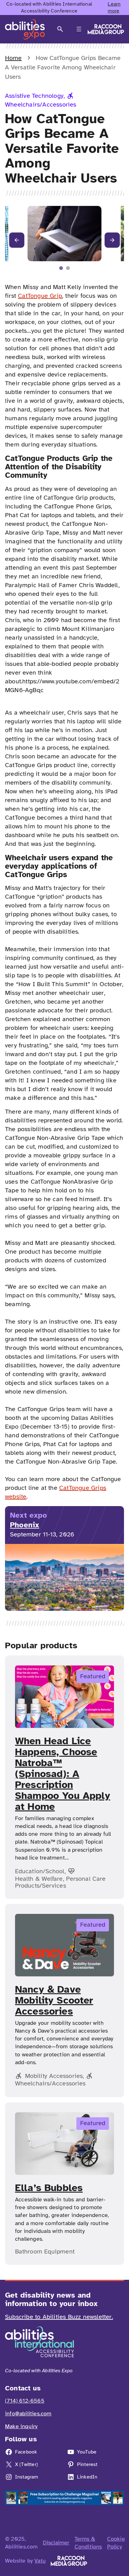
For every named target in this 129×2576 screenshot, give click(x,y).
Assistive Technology (34, 96)
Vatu (40, 2561)
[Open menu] (79, 29)
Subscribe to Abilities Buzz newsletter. (59, 2317)
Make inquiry (21, 2426)
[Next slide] (112, 240)
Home (13, 58)
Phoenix (25, 1525)
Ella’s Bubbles (49, 2188)
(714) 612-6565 (25, 2401)
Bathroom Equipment (45, 2252)
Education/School (40, 1871)
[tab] (61, 268)
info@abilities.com (28, 2414)
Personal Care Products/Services (60, 1882)
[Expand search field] (60, 29)
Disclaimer (56, 2543)
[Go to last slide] (17, 240)
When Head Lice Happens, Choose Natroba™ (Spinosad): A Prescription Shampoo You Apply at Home (63, 1774)
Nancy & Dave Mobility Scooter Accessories (54, 2000)
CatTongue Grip (40, 296)
